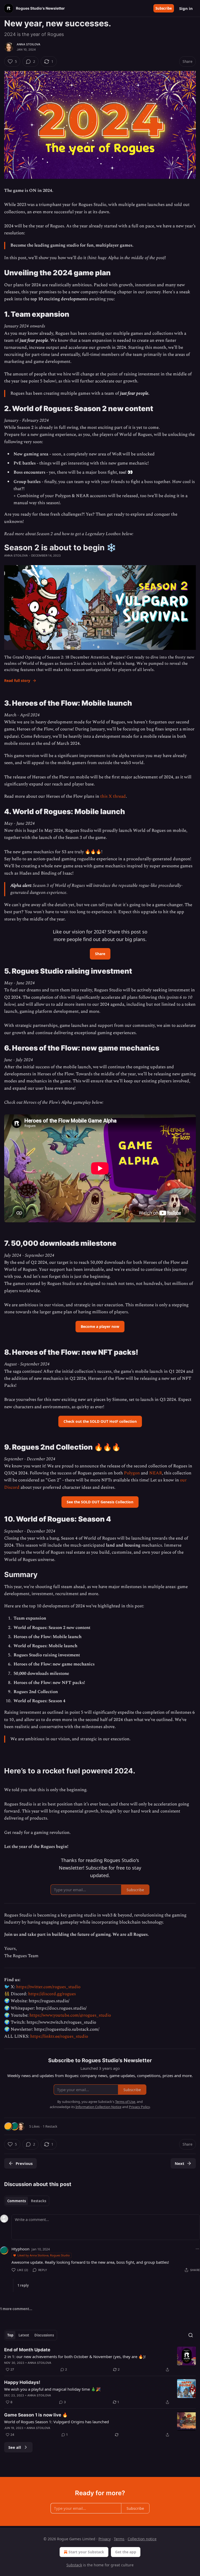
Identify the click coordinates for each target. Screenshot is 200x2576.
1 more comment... (16, 2309)
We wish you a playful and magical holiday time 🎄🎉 (52, 2389)
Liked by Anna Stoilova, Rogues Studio (44, 2255)
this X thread (113, 796)
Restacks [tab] (39, 2201)
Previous (24, 2163)
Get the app (126, 2552)
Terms (119, 2539)
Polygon (132, 1473)
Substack (74, 2565)
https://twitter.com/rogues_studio (48, 1987)
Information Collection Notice (98, 2107)
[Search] (191, 2335)
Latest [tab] (24, 2335)
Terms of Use (125, 2102)
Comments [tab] (17, 2201)
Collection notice (142, 2539)
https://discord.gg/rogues (52, 1994)
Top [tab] (10, 2335)
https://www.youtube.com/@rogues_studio (70, 2015)
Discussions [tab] (44, 2335)
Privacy (105, 2539)
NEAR (156, 1473)
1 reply (23, 2285)
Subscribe (164, 8)
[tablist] (27, 2201)
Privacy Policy (139, 2107)
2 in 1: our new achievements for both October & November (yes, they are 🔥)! (75, 2357)
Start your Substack (86, 2552)
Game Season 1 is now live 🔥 (36, 2415)
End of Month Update (27, 2350)
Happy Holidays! (22, 2382)
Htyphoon (20, 2249)
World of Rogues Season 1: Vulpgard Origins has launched (57, 2422)
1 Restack (50, 2126)
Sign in (186, 8)
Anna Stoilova (29, 44)
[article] (100, 2360)
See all (15, 2447)
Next (180, 2163)
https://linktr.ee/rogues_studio (59, 2036)
